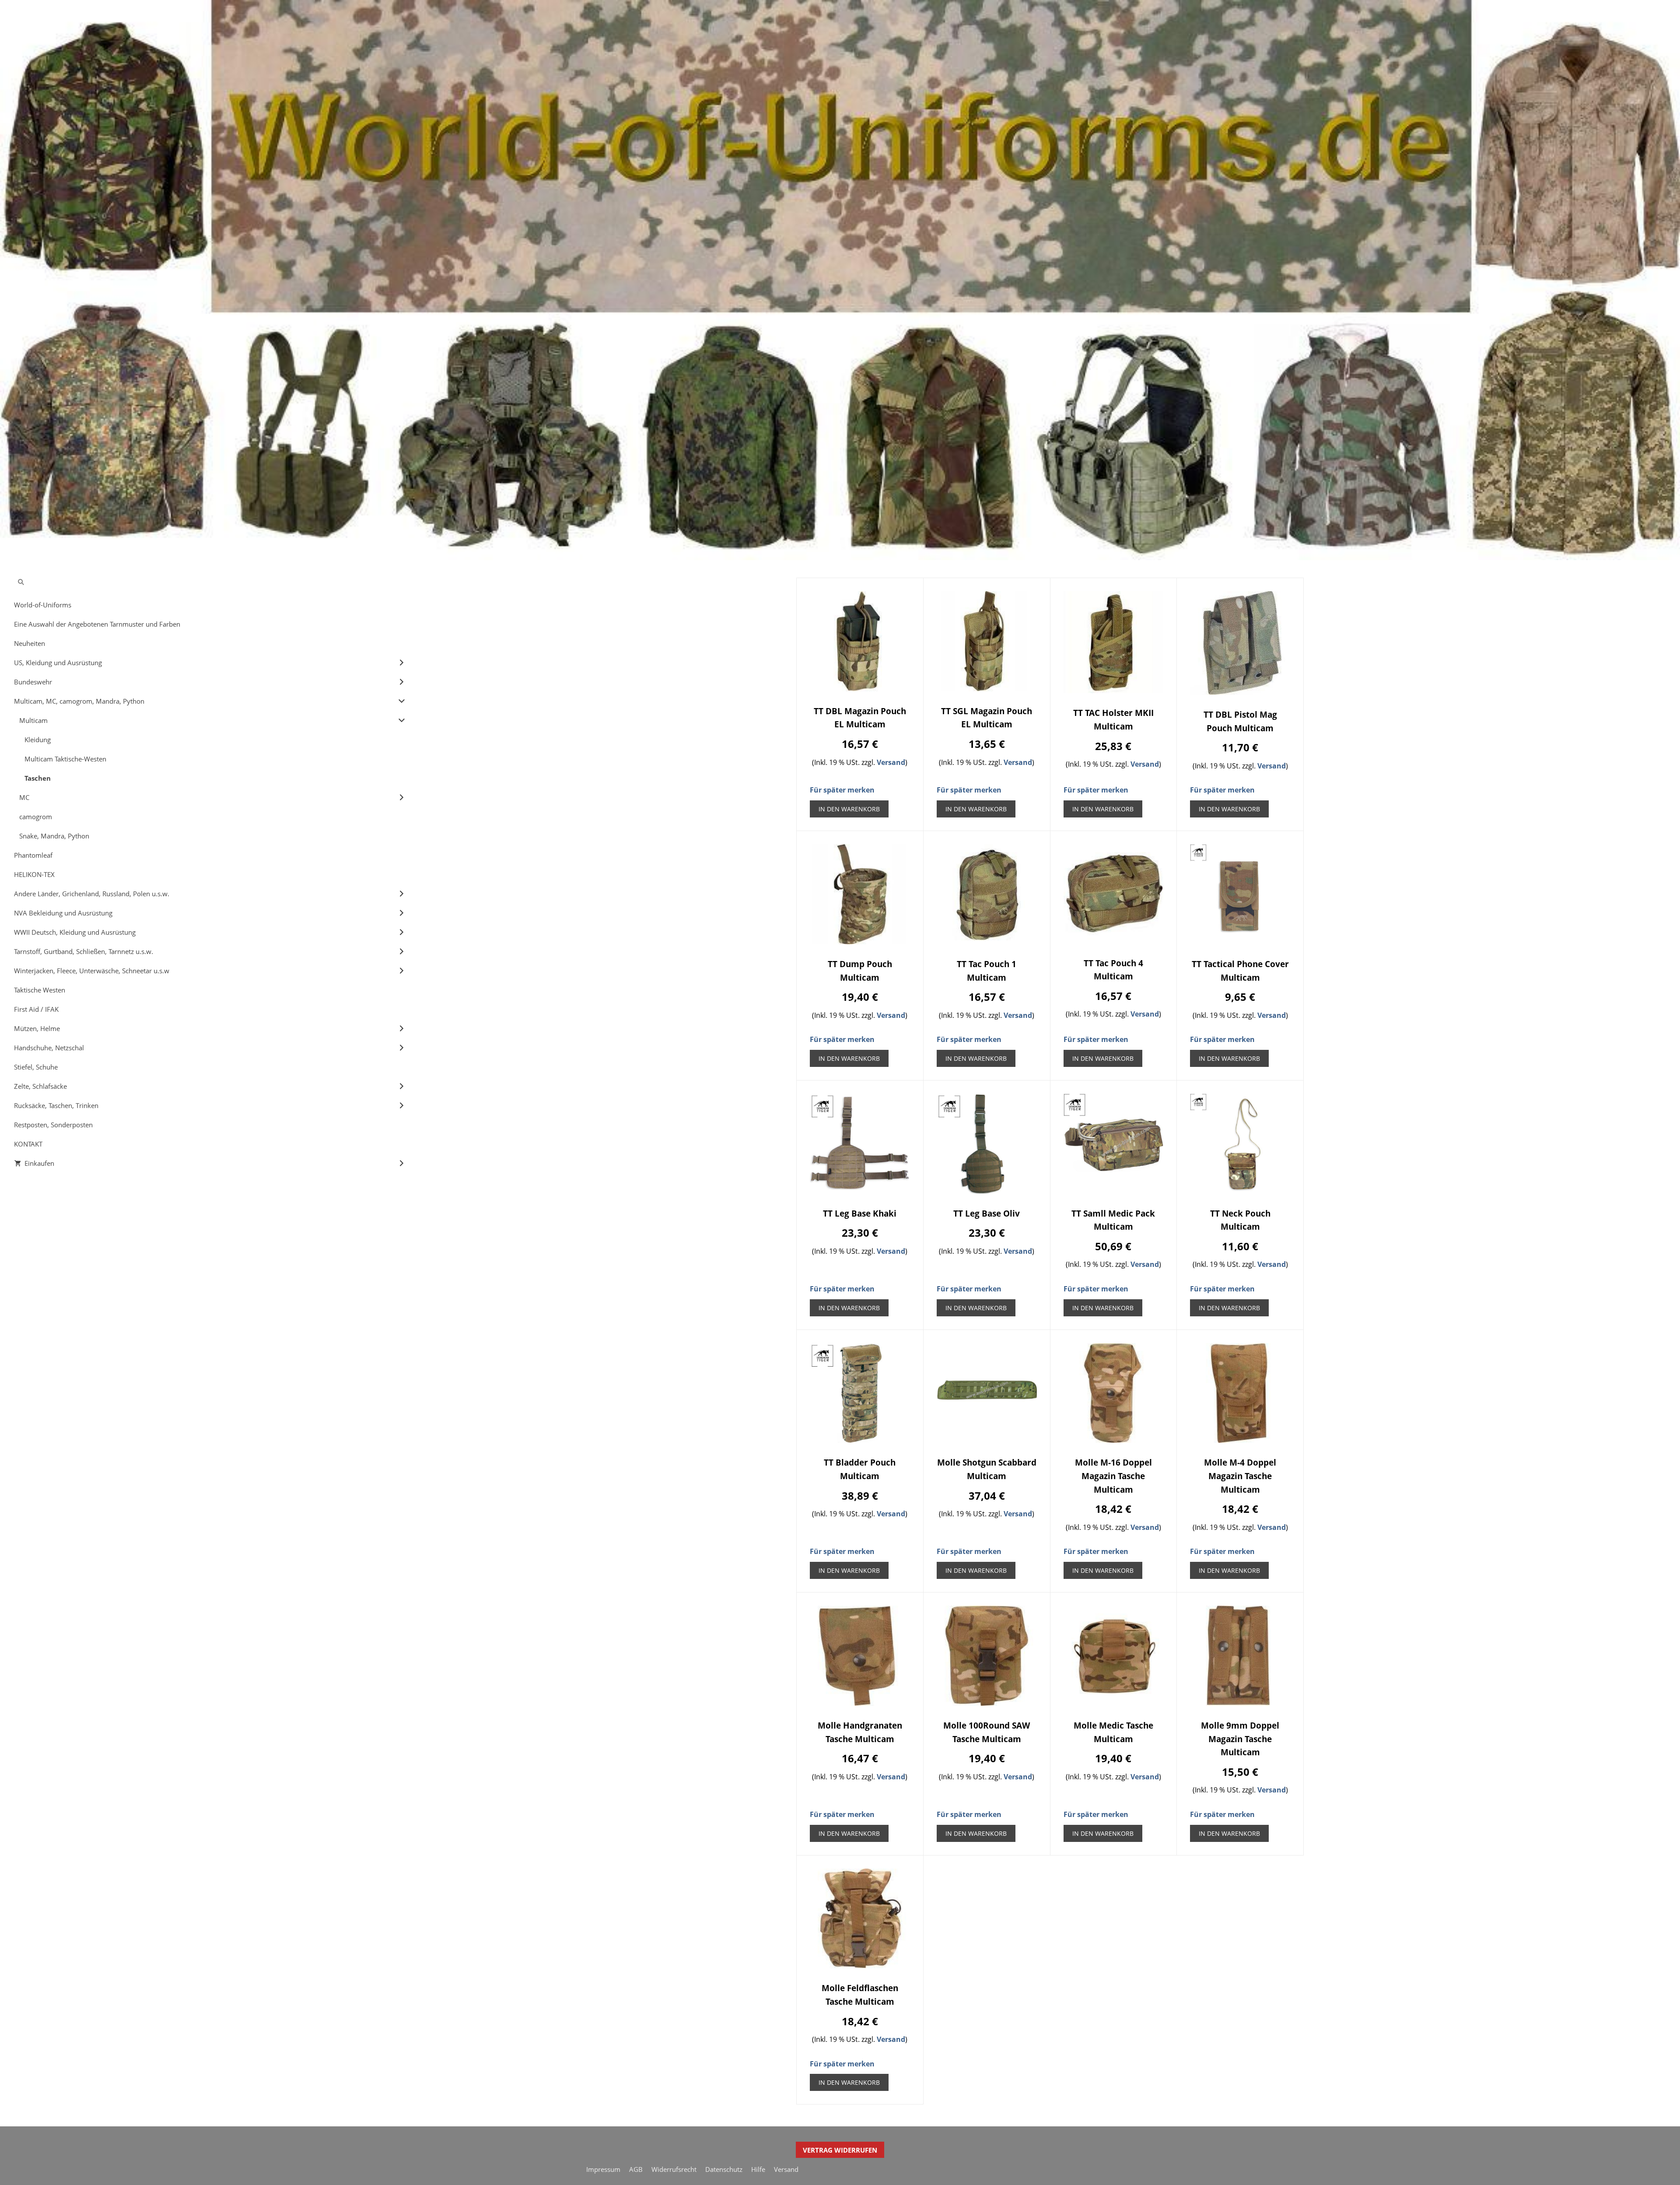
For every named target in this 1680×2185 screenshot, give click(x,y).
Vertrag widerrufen (840, 2150)
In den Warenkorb (849, 809)
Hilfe (758, 2169)
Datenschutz (724, 2169)
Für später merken (842, 790)
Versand (891, 762)
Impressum (603, 2169)
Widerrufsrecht (674, 2169)
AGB (636, 2169)
